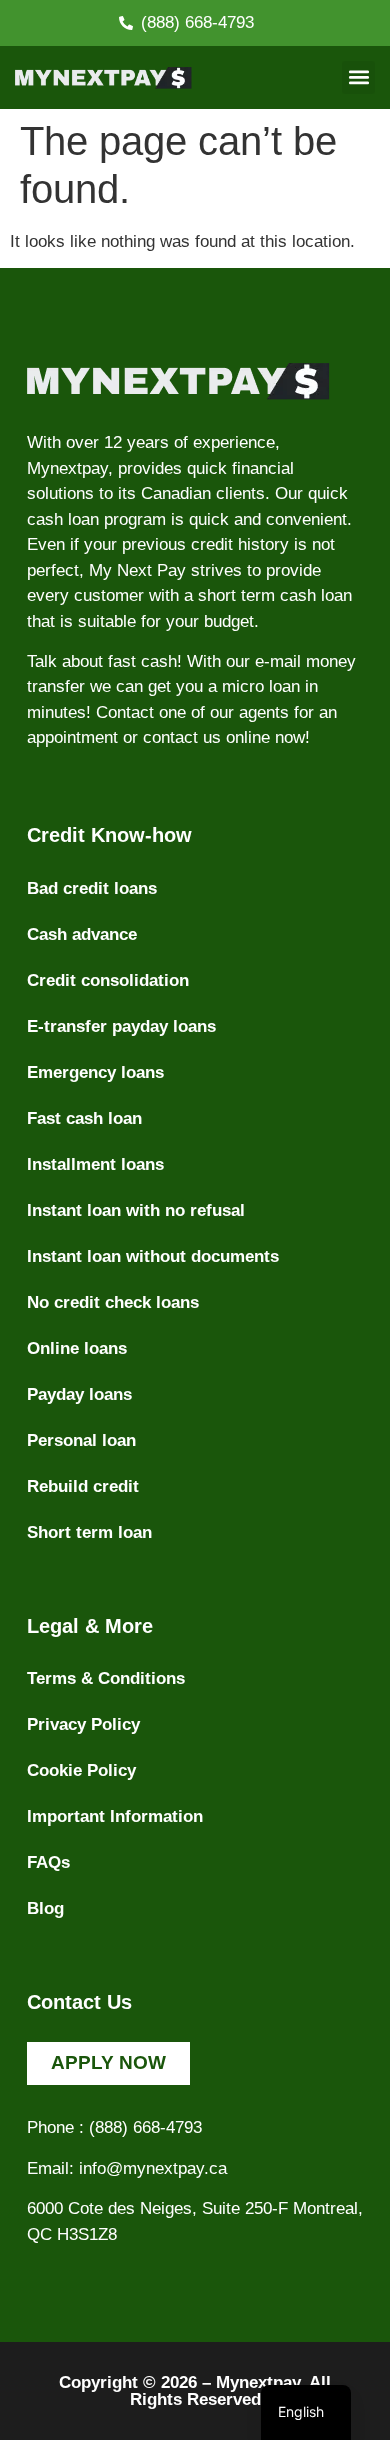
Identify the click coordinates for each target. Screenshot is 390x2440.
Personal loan (81, 1440)
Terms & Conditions (106, 1678)
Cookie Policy (81, 1770)
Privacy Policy (83, 1724)
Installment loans (95, 1164)
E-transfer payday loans (121, 1026)
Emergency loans (95, 1072)
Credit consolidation (108, 980)
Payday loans (79, 1394)
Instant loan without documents (153, 1256)
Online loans (77, 1348)
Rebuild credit (83, 1486)
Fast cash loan (84, 1118)
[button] (358, 77)
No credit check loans (113, 1302)
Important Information (115, 1816)
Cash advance (82, 934)
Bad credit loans (92, 888)
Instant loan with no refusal (136, 1210)
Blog (45, 1908)
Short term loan (89, 1532)
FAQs (48, 1862)
